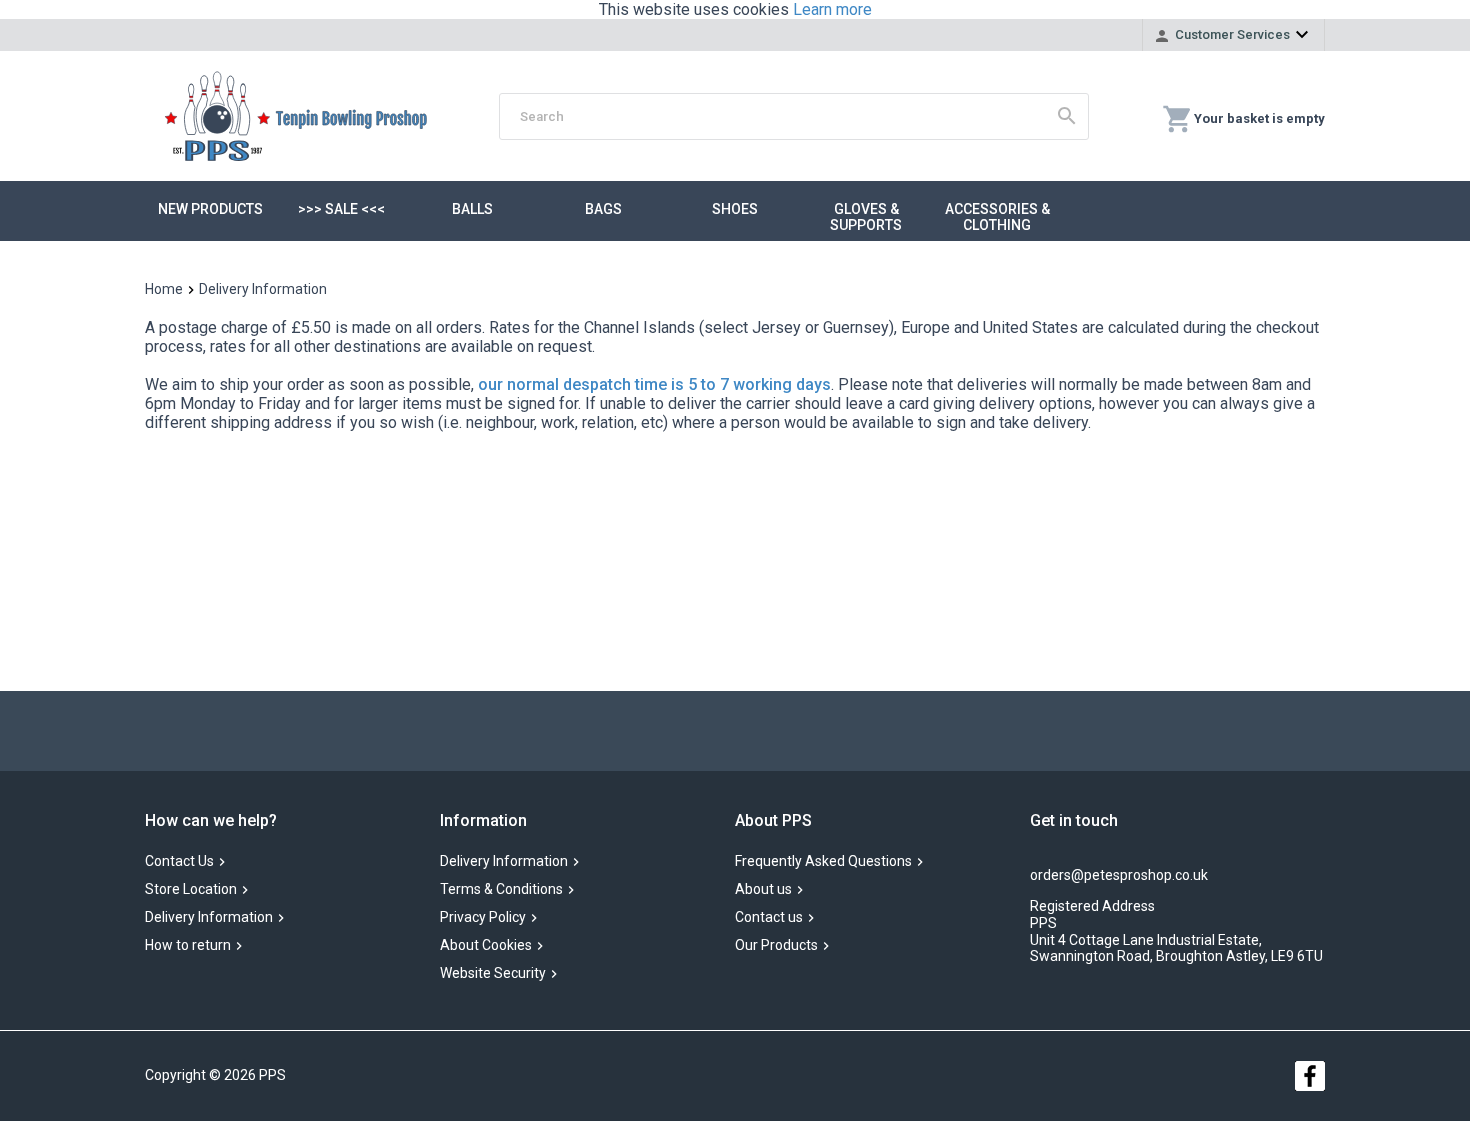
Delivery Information (209, 918)
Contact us (769, 918)
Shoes (735, 209)
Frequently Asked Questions (823, 862)
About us (763, 890)
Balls (472, 209)
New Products (210, 209)
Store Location (191, 890)
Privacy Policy (483, 918)
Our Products (776, 946)
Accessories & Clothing (997, 217)
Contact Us (179, 862)
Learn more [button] (832, 9)
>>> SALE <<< (341, 209)
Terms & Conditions (501, 890)
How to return (188, 946)
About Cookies (486, 946)
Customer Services (1232, 34)
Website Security (493, 974)
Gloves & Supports (866, 217)
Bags (603, 209)
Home (164, 289)
